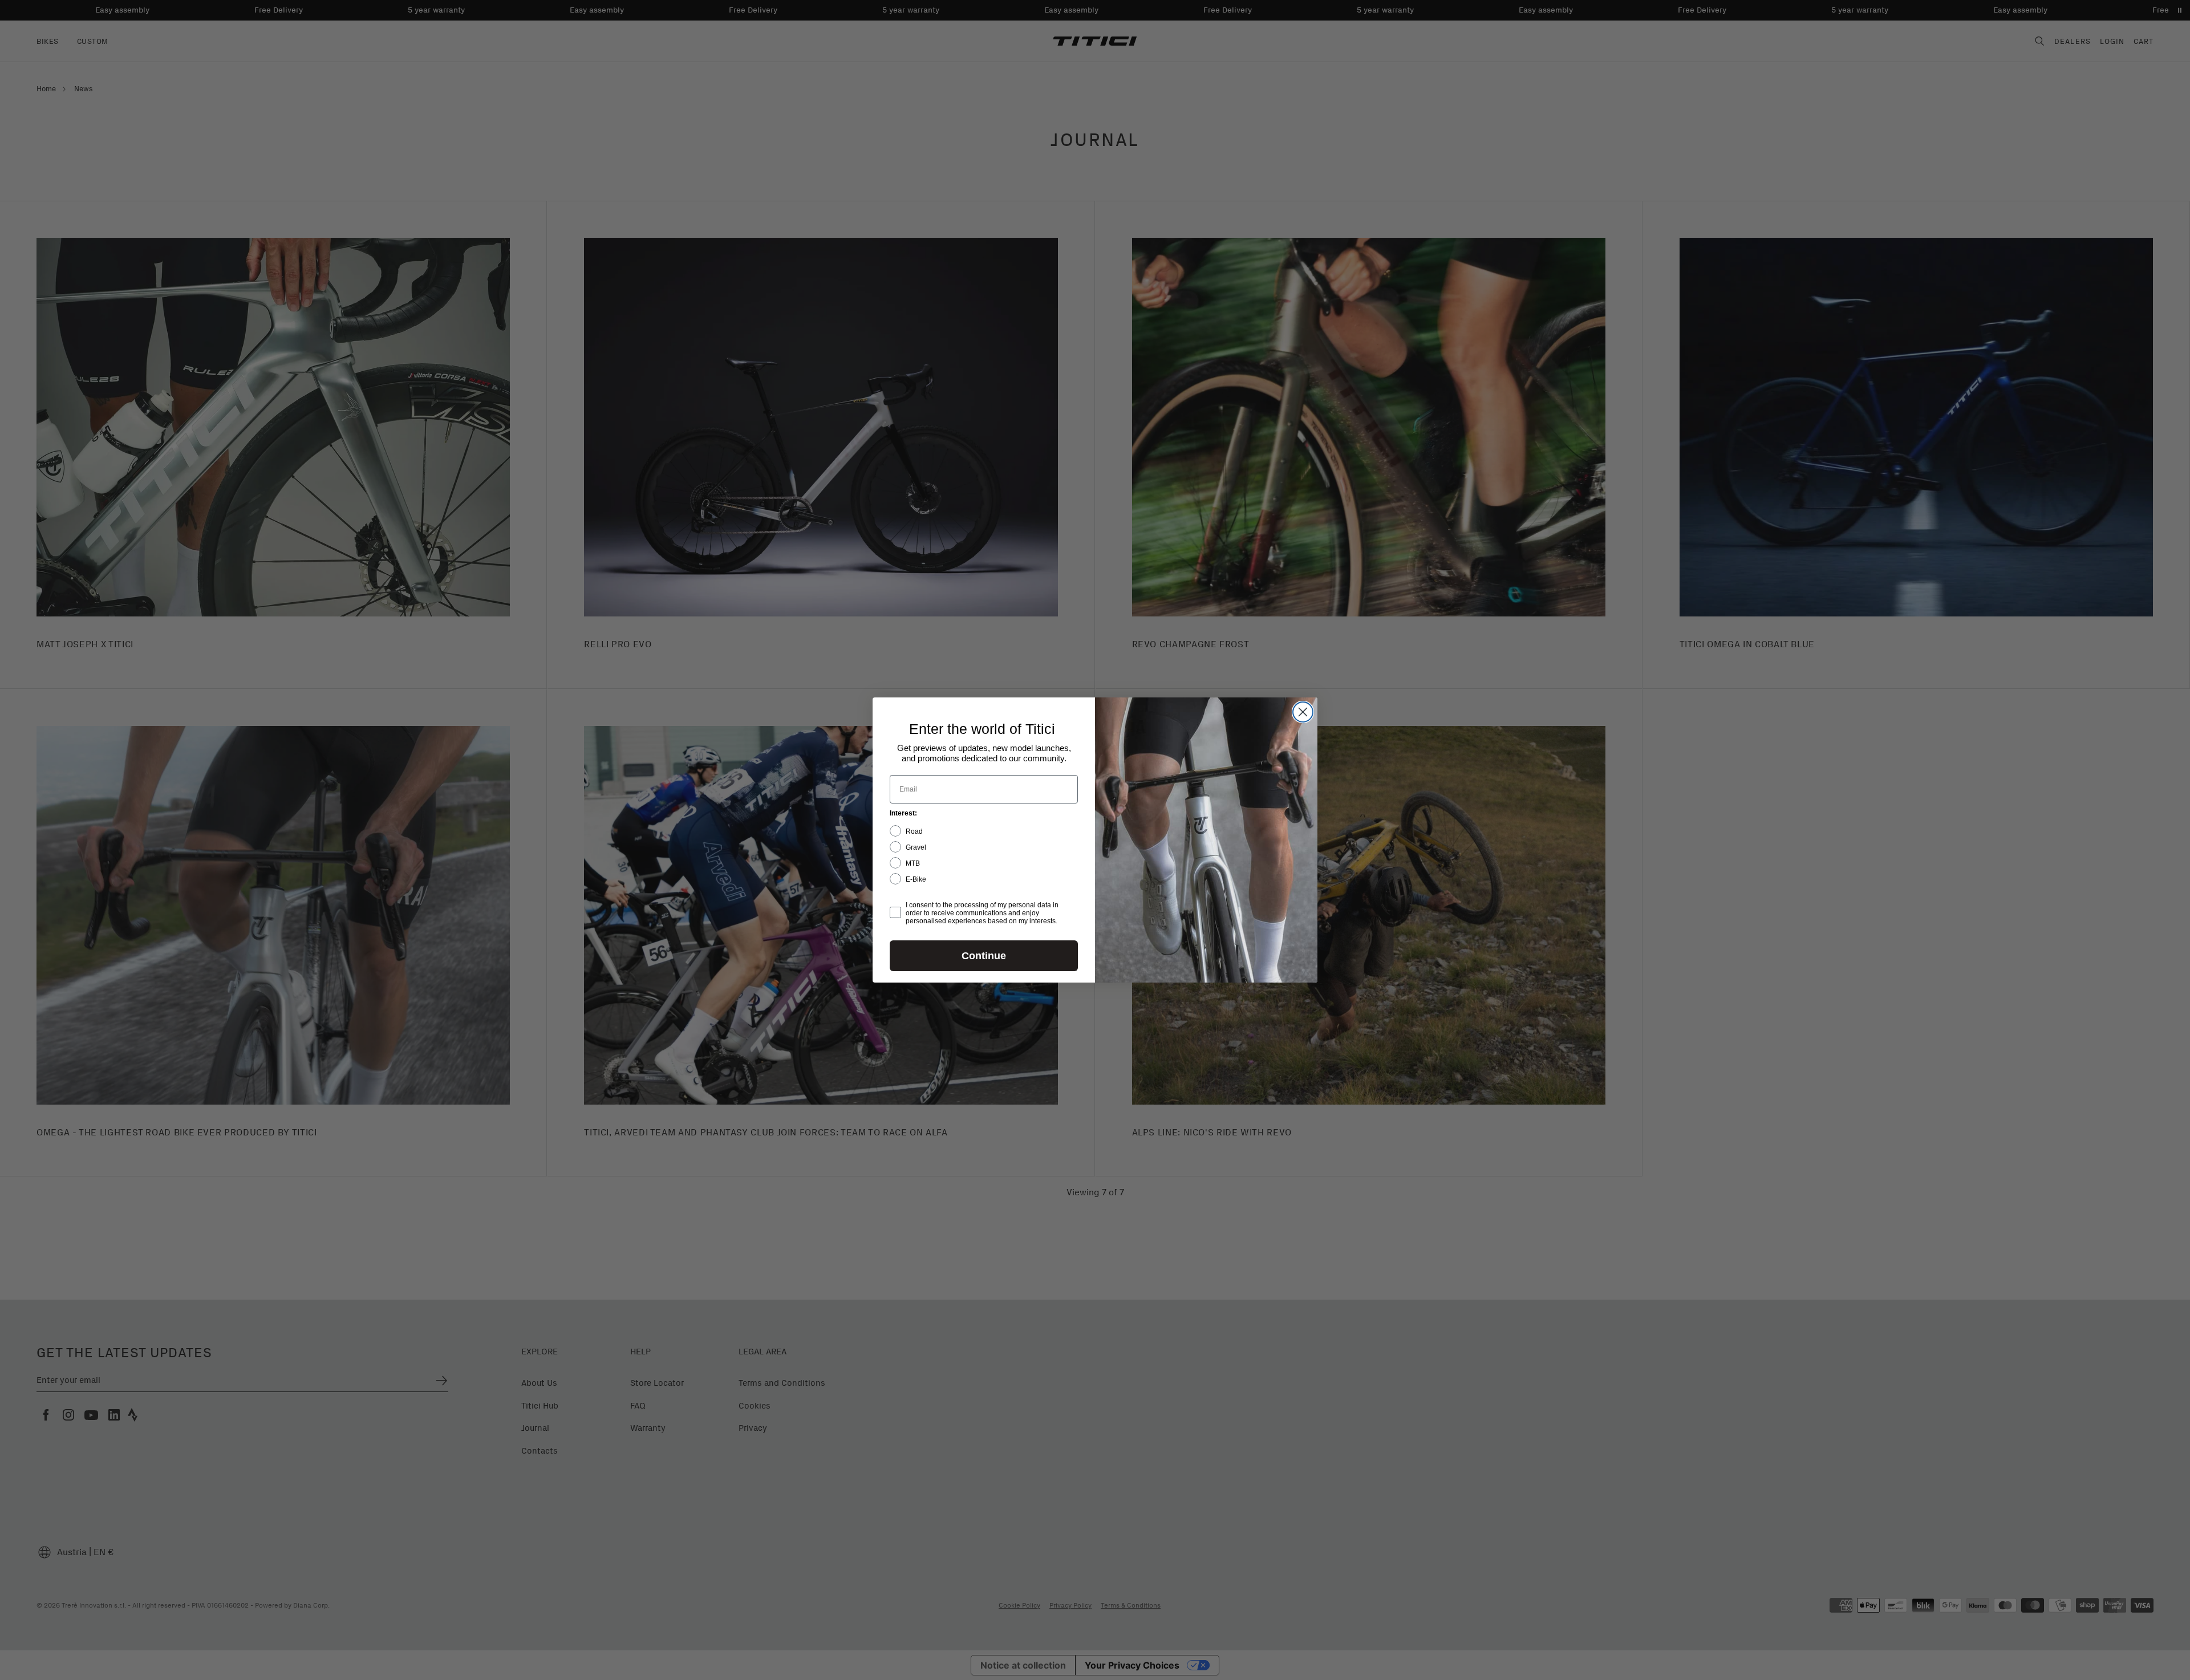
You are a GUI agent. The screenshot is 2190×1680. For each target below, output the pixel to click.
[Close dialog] (1303, 712)
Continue (984, 956)
